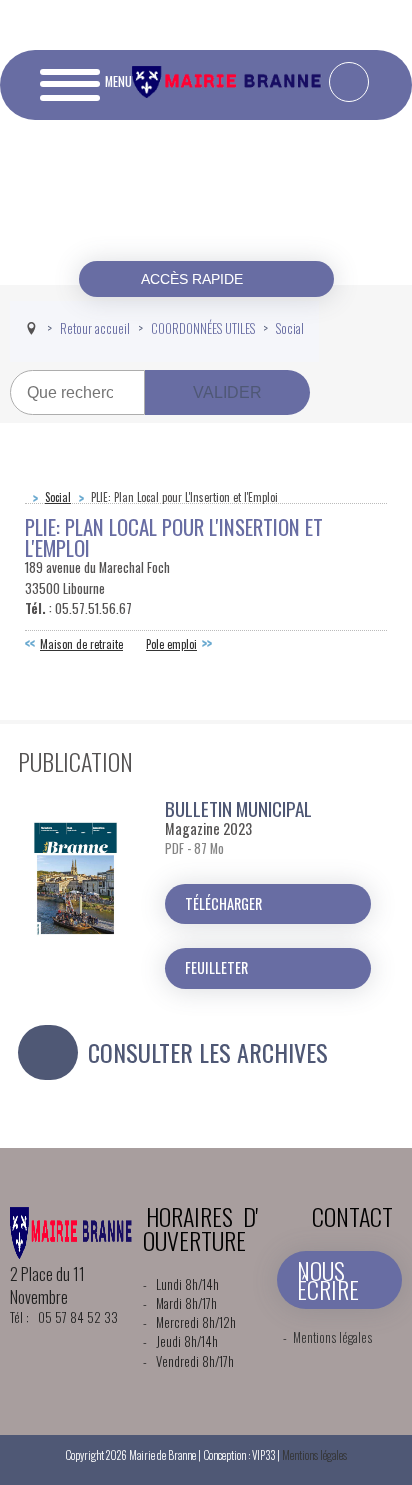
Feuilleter (216, 967)
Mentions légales (332, 1337)
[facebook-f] (349, 82)
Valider (227, 392)
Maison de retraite (81, 644)
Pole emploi (171, 644)
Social (58, 497)
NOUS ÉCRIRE (328, 1279)
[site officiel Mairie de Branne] (229, 92)
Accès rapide (194, 279)
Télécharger (223, 903)
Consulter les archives (208, 1052)
